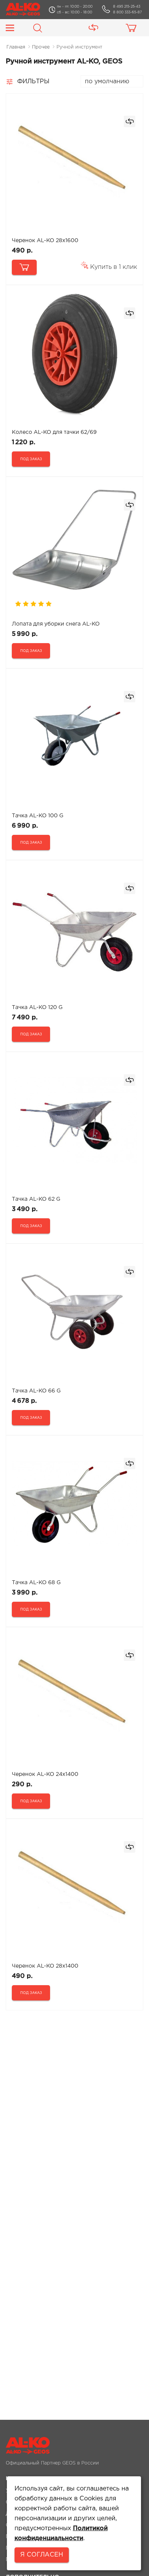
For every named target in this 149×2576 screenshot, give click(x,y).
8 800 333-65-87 (127, 12)
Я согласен (42, 2555)
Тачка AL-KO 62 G (36, 1199)
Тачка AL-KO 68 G (36, 1583)
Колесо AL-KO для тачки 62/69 (54, 432)
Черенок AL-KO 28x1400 (45, 1966)
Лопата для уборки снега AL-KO (56, 624)
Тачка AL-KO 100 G (38, 816)
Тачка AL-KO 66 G (36, 1391)
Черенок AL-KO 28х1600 (45, 241)
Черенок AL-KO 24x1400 (45, 1774)
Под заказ (31, 459)
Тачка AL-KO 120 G (37, 1007)
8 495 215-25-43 (127, 6)
